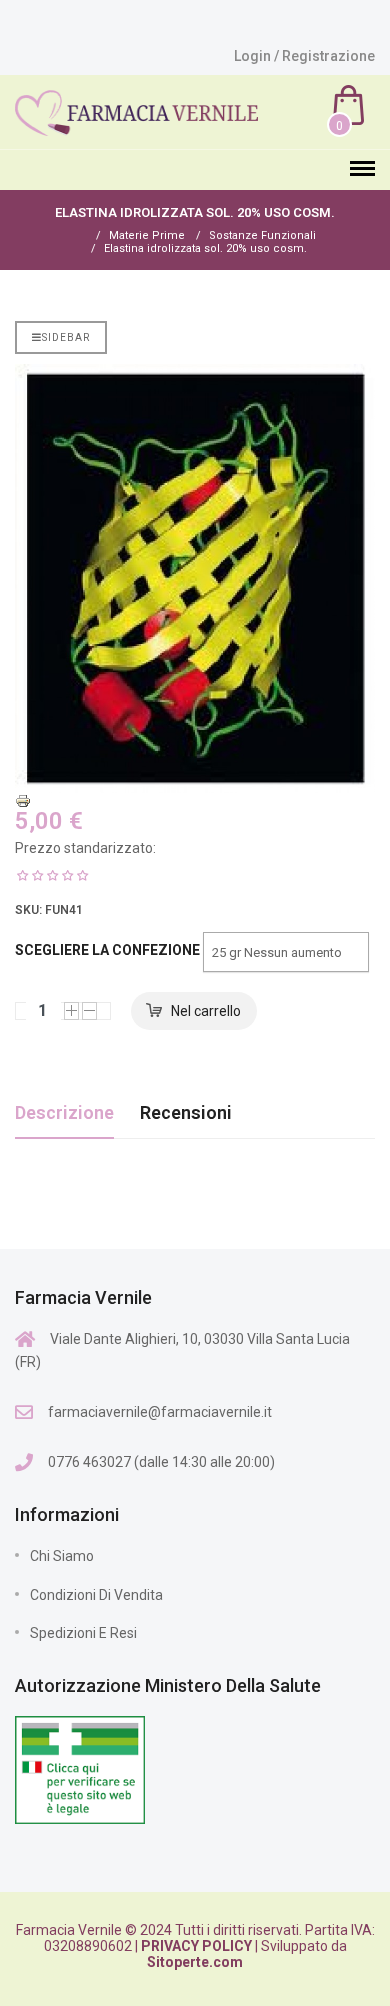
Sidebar (66, 337)
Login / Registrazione (304, 56)
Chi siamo (62, 1556)
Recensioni (186, 1112)
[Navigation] (362, 170)
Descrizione (64, 1112)
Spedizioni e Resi (83, 1633)
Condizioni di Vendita (96, 1595)
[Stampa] (195, 801)
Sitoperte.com (195, 1962)
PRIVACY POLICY (196, 1946)
